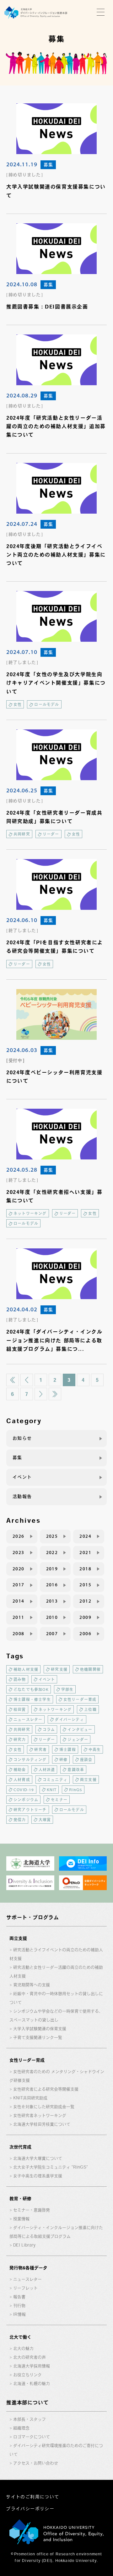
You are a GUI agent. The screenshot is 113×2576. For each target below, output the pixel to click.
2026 (19, 1536)
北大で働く (20, 2337)
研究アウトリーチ (30, 1810)
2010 (52, 1617)
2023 (19, 1552)
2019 (52, 1569)
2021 (85, 1552)
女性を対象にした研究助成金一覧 (44, 2107)
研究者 (40, 1749)
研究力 (20, 1739)
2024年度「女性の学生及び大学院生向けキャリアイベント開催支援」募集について (56, 683)
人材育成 (22, 1780)
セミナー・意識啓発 (32, 2210)
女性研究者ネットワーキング (40, 2115)
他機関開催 (90, 1669)
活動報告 (22, 1496)
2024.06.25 (22, 790)
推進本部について (27, 2402)
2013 (52, 1601)
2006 (85, 1634)
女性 (18, 704)
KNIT (52, 1790)
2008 (19, 1634)
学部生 (67, 1689)
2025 (52, 1536)
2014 (19, 1601)
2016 (52, 1585)
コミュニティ (55, 1780)
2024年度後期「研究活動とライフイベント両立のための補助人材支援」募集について (56, 555)
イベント (22, 1477)
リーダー (51, 834)
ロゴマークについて (32, 2437)
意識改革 (76, 1770)
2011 (19, 1617)
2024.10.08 (22, 284)
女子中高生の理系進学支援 (38, 2176)
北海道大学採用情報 (32, 2366)
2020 (19, 1569)
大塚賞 (45, 1820)
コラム (49, 1729)
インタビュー (80, 1729)
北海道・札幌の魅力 (32, 2384)
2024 (85, 1536)
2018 (85, 1569)
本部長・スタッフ (30, 2419)
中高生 (95, 1749)
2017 (19, 1585)
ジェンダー (78, 1739)
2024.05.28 (22, 1169)
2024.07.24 (22, 524)
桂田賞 (20, 1709)
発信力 (20, 1820)
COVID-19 (24, 1790)
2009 (85, 1617)
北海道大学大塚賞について (38, 2158)
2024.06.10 (22, 920)
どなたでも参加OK (31, 1689)
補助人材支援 (26, 1669)
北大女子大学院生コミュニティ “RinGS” (51, 2167)
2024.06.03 (22, 1050)
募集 (48, 165)
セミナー (59, 1800)
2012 (85, 1601)
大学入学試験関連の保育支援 (40, 2029)
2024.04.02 (22, 1309)
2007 (52, 1634)
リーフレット (25, 2288)
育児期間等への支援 (32, 1985)
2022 (52, 1552)
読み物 (20, 1679)
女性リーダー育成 (80, 1699)
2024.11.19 (22, 164)
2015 (85, 1585)
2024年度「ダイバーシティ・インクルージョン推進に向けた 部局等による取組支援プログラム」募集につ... (54, 1340)
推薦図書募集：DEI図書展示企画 (47, 307)
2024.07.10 (22, 652)
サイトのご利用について (32, 2497)
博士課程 (68, 1749)
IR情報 (19, 2314)
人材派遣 (47, 1770)
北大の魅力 (23, 2348)
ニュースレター (28, 1719)
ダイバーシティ (69, 1719)
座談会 (86, 1760)
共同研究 (22, 834)
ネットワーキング (30, 1213)
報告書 (19, 2297)
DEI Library (24, 2245)
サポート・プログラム (33, 1917)
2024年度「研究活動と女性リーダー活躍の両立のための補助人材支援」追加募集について (56, 426)
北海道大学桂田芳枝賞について (42, 2124)
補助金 (20, 1770)
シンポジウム (26, 1800)
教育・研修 (20, 2199)
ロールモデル (47, 704)
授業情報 (21, 2219)
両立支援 (88, 1780)
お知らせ (22, 1438)
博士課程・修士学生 (32, 1699)
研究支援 (59, 1669)
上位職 (90, 1709)
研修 (63, 1760)
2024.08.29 (22, 395)
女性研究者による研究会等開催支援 (46, 2089)
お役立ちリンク (27, 2375)
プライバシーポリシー (30, 2509)
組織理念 (21, 2428)
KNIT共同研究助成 (30, 2098)
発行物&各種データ (28, 2268)
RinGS (76, 1790)
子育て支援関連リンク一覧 (38, 2037)
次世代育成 (20, 2147)
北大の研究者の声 (30, 2357)
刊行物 (19, 2306)
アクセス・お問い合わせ (36, 2463)
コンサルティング (30, 1760)
